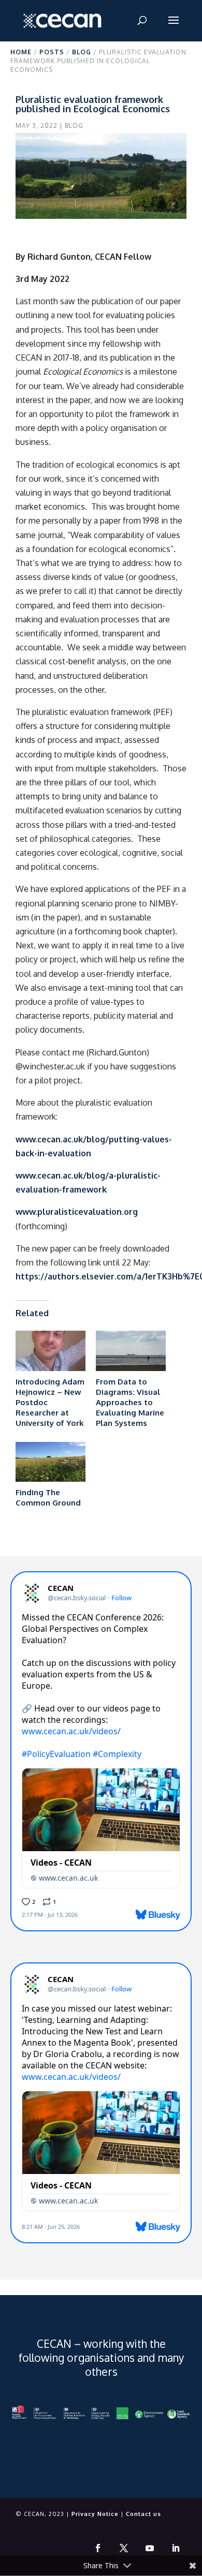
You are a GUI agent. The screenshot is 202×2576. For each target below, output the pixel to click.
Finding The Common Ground (48, 1498)
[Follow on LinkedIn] (176, 2548)
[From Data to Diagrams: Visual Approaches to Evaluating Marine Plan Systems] (131, 1351)
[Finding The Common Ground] (51, 1462)
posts (52, 52)
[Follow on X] (124, 2548)
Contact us (143, 2514)
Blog (82, 52)
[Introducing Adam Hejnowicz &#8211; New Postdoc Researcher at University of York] (51, 1351)
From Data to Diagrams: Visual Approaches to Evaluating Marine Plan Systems (130, 1402)
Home (21, 52)
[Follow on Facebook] (98, 2548)
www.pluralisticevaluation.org (77, 1212)
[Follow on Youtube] (150, 2548)
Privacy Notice (95, 2514)
